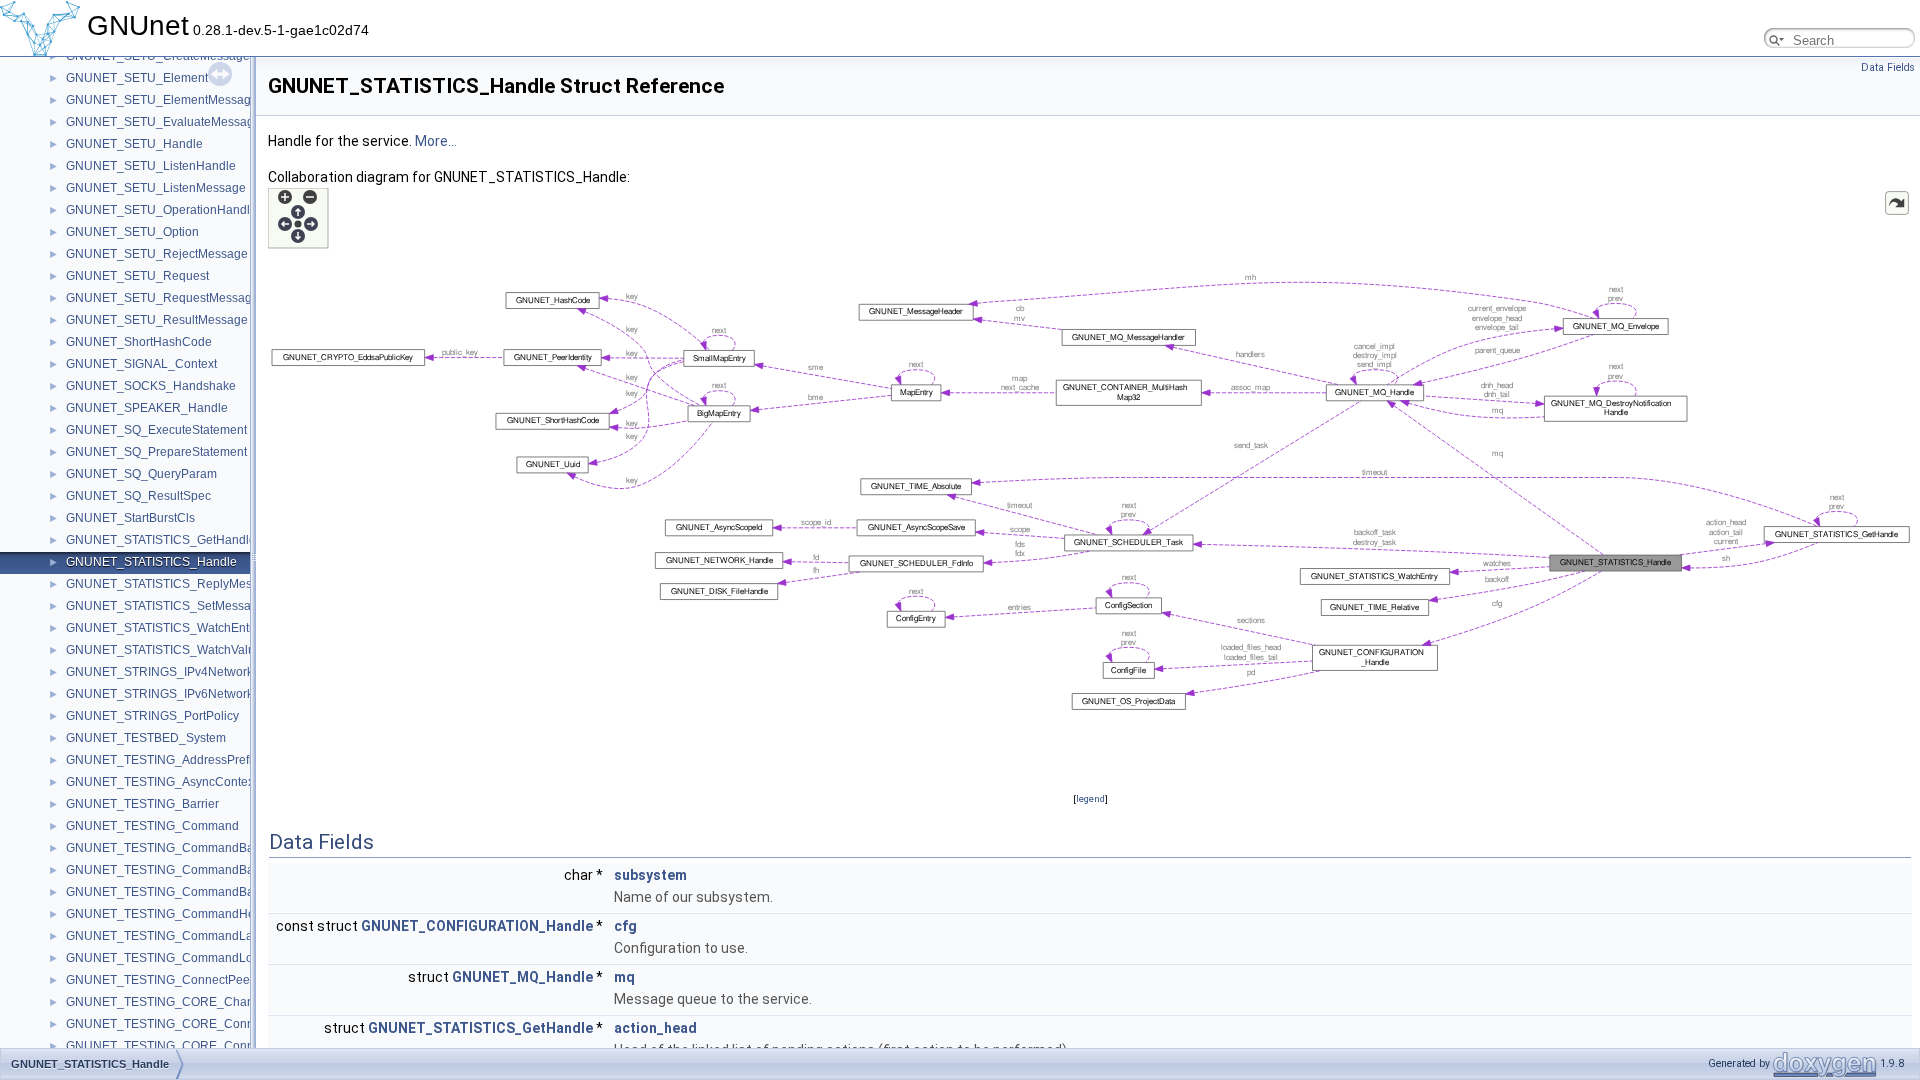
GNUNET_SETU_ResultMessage (157, 320)
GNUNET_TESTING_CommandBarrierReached (196, 870)
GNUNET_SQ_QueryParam (141, 474)
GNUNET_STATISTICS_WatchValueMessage (189, 650)
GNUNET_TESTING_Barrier (142, 804)
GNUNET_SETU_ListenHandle (151, 166)
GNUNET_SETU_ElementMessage (162, 100)
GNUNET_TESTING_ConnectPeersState (177, 980)
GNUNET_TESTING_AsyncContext (161, 782)
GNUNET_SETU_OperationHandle (161, 210)
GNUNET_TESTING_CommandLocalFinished (191, 958)
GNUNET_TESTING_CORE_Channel (168, 1002)
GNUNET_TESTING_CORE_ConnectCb (176, 1024)
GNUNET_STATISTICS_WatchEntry (162, 628)
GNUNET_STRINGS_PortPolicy (152, 716)
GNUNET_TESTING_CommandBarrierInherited (195, 848)
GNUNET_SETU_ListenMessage (156, 188)
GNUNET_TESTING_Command (152, 826)
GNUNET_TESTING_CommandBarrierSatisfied (194, 892)
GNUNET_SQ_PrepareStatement (156, 452)
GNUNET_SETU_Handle (134, 144)
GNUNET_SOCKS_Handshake (151, 386)
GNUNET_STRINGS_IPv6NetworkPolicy (176, 694)
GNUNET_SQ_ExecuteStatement (156, 430)
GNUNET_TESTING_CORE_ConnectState (182, 1046)
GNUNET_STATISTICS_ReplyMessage (172, 584)
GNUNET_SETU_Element (137, 78)
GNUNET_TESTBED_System (146, 738)
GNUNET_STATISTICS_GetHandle (161, 540)
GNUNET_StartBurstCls (130, 518)
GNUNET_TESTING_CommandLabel (168, 936)
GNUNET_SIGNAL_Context (141, 364)
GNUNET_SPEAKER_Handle (147, 408)
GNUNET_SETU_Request (137, 276)
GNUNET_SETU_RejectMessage (157, 254)
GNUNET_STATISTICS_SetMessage (165, 606)
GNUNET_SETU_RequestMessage (162, 298)
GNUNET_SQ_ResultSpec (138, 496)
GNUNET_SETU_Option (132, 232)
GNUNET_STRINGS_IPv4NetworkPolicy (176, 672)
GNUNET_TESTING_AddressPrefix (162, 760)
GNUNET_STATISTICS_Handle (151, 562)
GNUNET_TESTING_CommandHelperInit (179, 914)
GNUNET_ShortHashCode (139, 342)
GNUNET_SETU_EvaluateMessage (163, 122)
